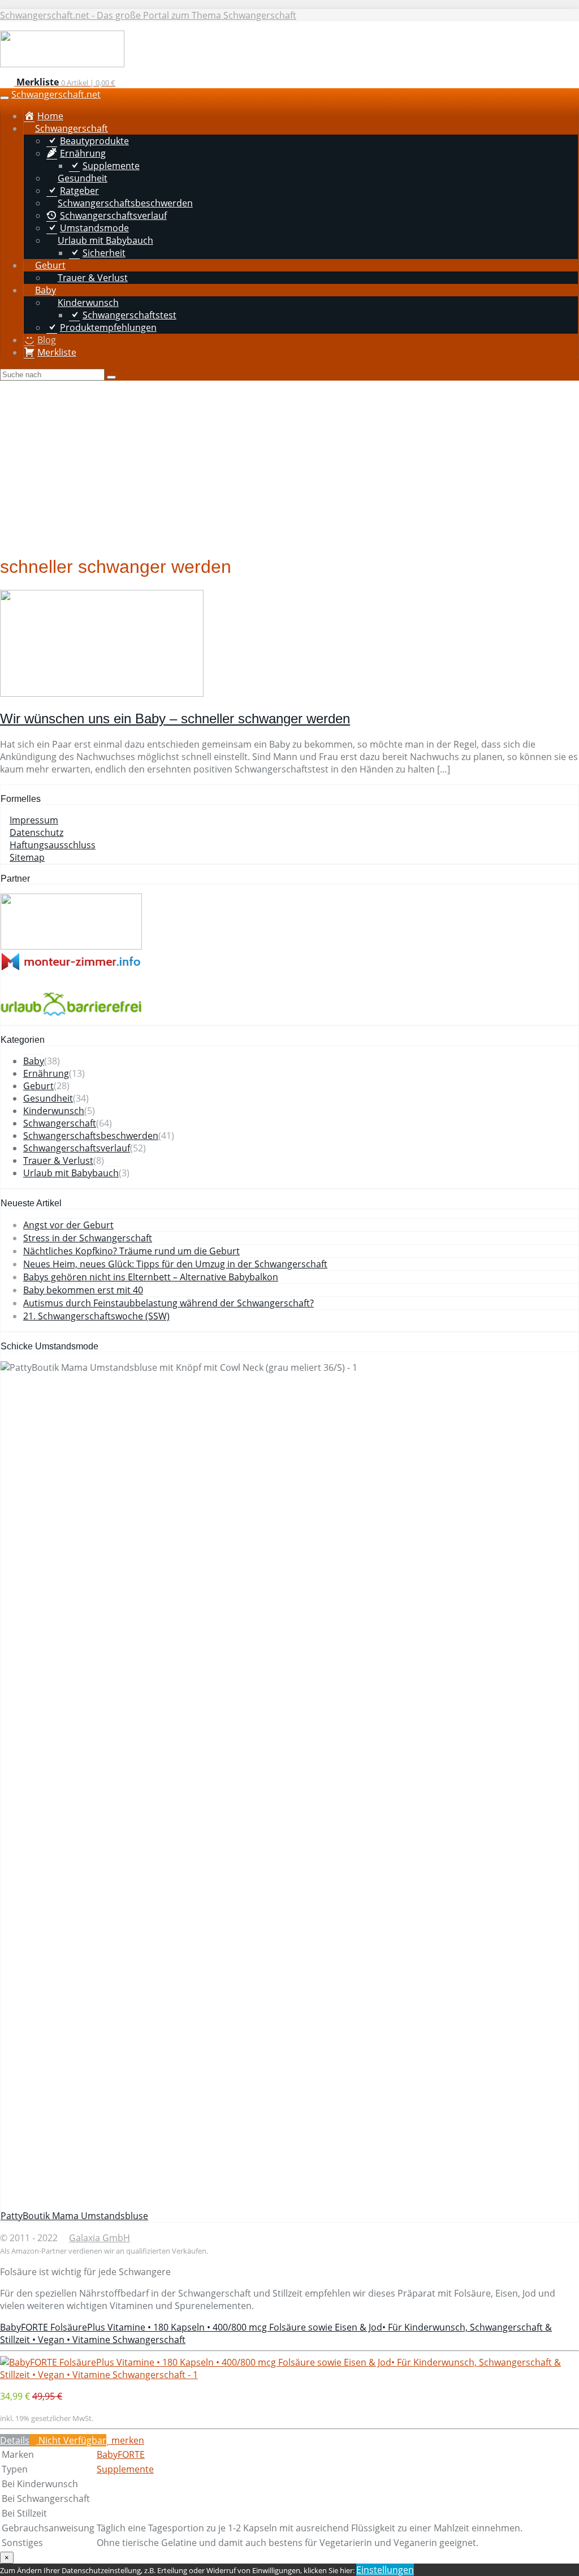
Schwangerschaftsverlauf (77, 1148)
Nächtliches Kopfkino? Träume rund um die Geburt (131, 1251)
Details (15, 2440)
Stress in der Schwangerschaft (88, 1238)
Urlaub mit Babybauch (71, 1173)
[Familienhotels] (71, 946)
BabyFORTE (121, 2454)
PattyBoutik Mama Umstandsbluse (74, 2216)
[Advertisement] (289, 465)
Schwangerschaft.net (56, 94)
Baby (34, 1061)
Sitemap (27, 857)
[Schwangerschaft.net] (62, 64)
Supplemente (125, 2469)
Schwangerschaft (60, 1123)
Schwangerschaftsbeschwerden (91, 1136)
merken (127, 2440)
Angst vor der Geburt (68, 1225)
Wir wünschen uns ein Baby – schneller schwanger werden (175, 719)
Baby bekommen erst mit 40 (83, 1290)
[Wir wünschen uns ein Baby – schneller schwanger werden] (102, 693)
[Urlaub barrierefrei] (71, 1019)
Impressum (34, 820)
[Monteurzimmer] (71, 968)
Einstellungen (385, 2570)
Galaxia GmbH (100, 2238)
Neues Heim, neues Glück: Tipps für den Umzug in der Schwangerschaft (175, 1264)
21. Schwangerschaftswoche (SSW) (96, 1316)
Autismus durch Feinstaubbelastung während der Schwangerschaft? (168, 1303)
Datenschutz (36, 832)
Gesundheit (48, 1098)
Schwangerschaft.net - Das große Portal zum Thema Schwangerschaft (148, 15)
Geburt (38, 1086)
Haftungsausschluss (53, 845)
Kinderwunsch (54, 1111)
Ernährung (46, 1073)
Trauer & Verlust (58, 1160)
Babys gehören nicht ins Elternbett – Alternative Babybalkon (151, 1277)
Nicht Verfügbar (71, 2440)
